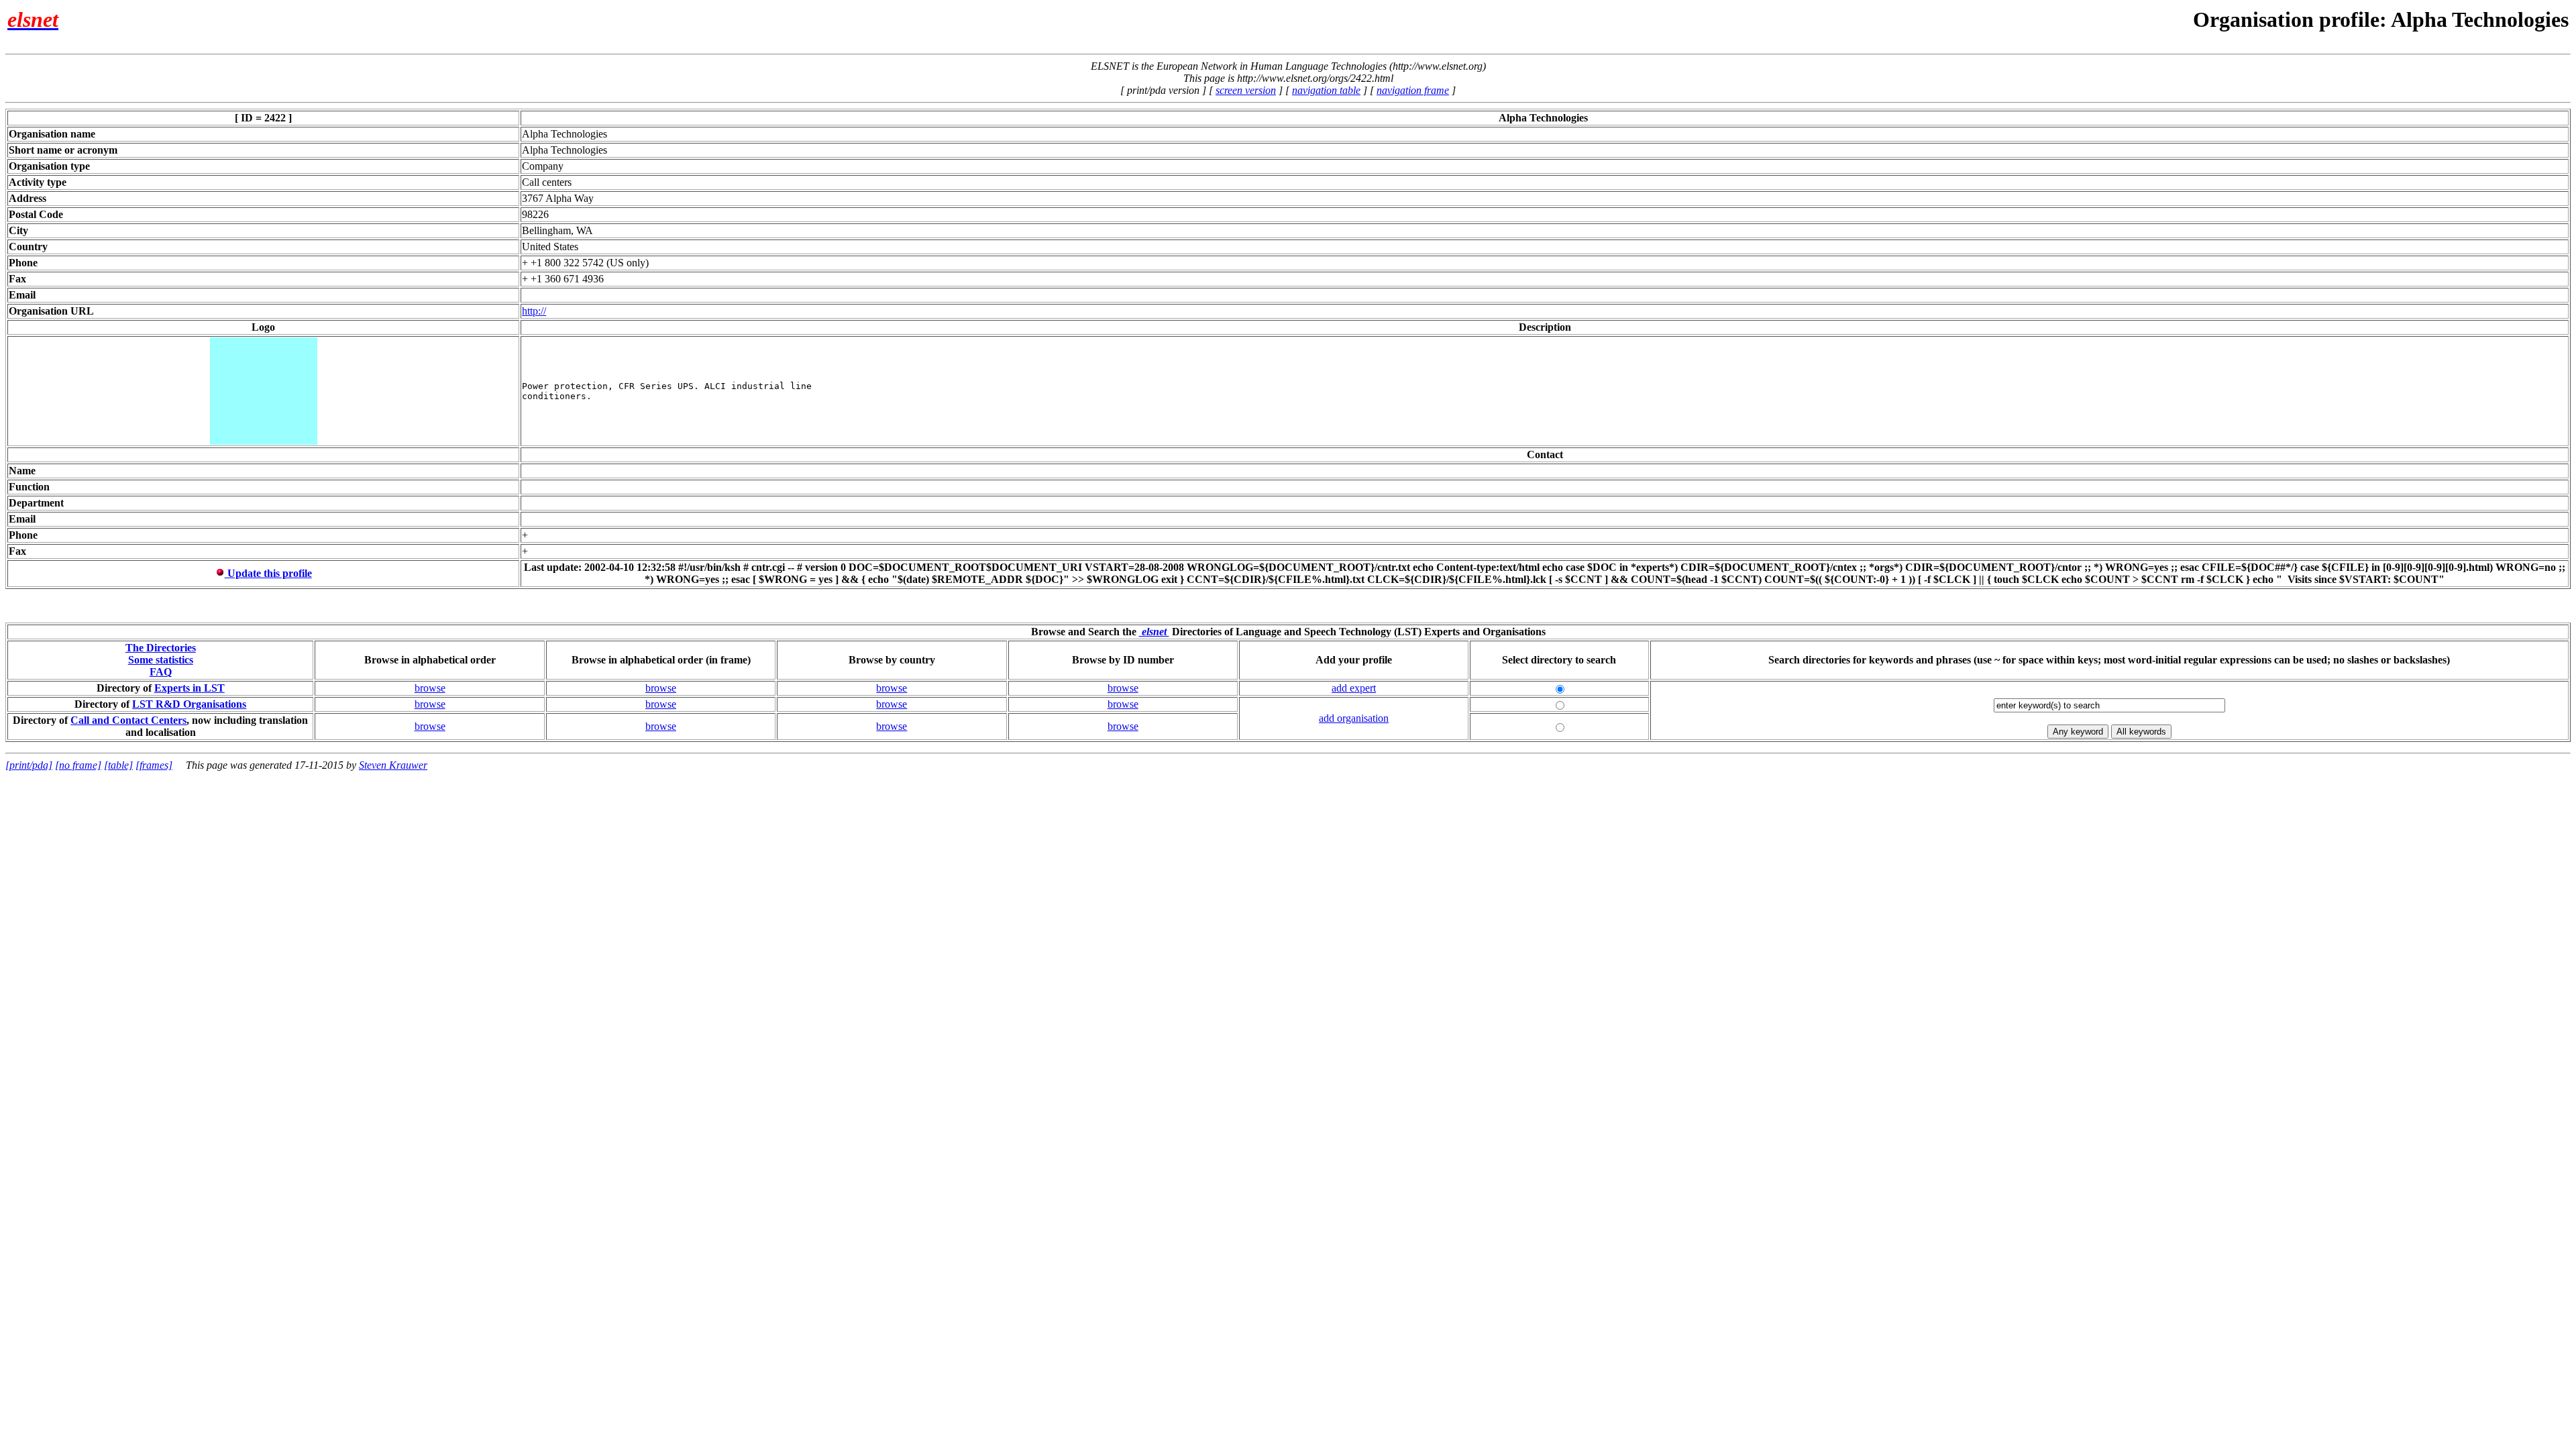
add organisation (1354, 718)
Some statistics (161, 660)
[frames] (154, 765)
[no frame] (78, 765)
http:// (534, 311)
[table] (118, 765)
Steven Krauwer (393, 765)
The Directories (161, 648)
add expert (1354, 688)
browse (430, 688)
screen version (1246, 90)
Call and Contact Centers (128, 720)
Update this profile (268, 573)
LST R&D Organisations (189, 704)
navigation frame (1413, 90)
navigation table (1326, 90)
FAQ (161, 672)
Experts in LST (190, 688)
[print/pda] (29, 765)
